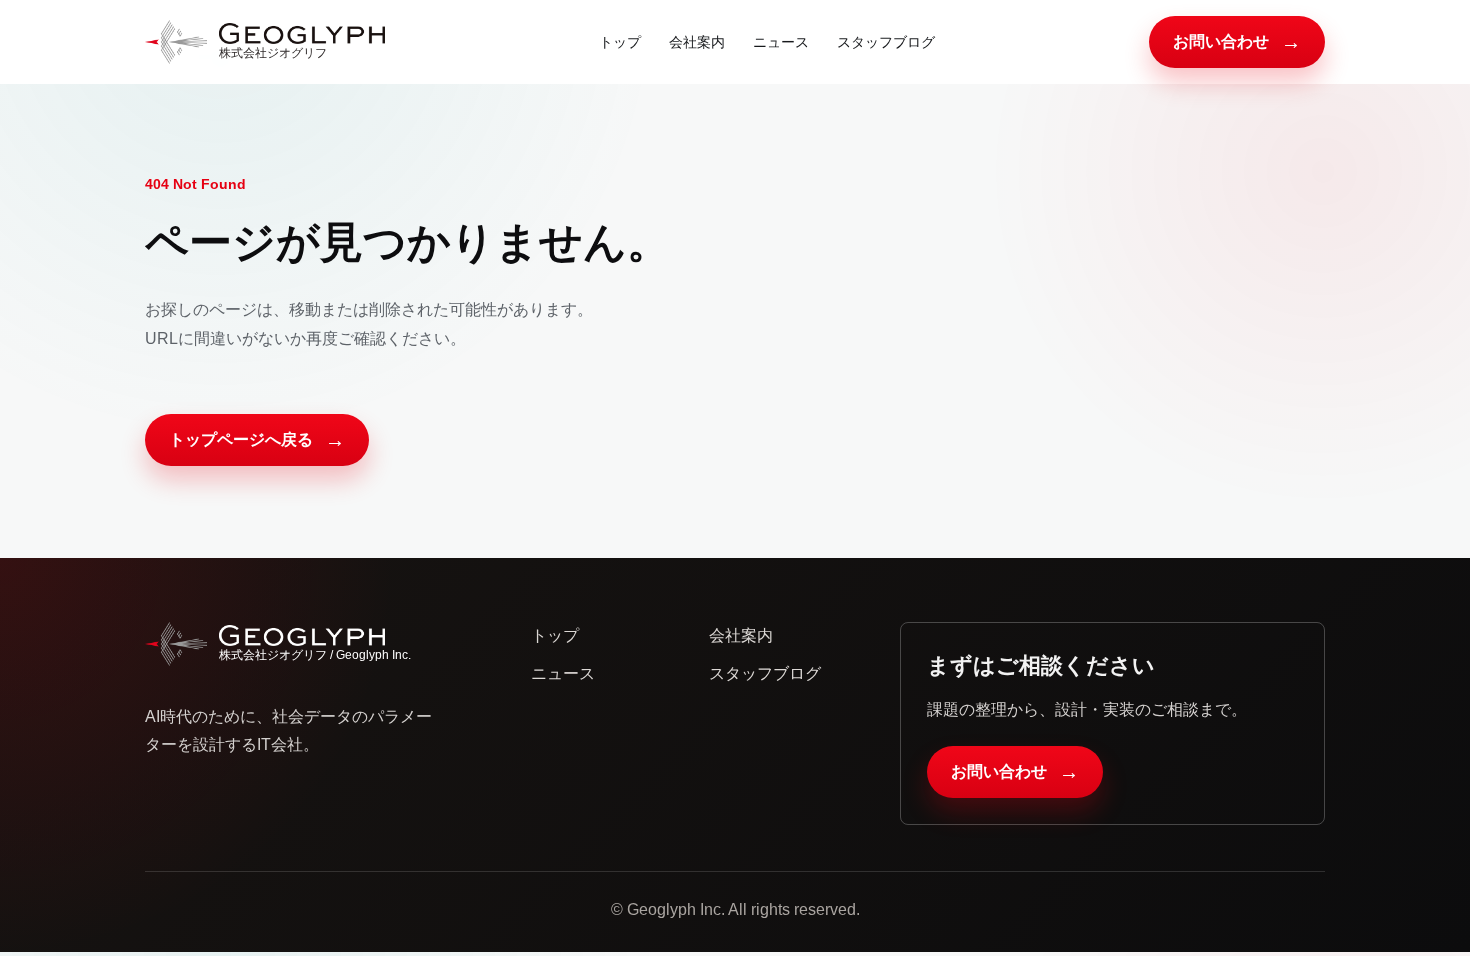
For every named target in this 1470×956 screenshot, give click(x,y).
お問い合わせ (1237, 42)
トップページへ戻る (257, 440)
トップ (620, 42)
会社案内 (697, 42)
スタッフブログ (886, 42)
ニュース (781, 42)
